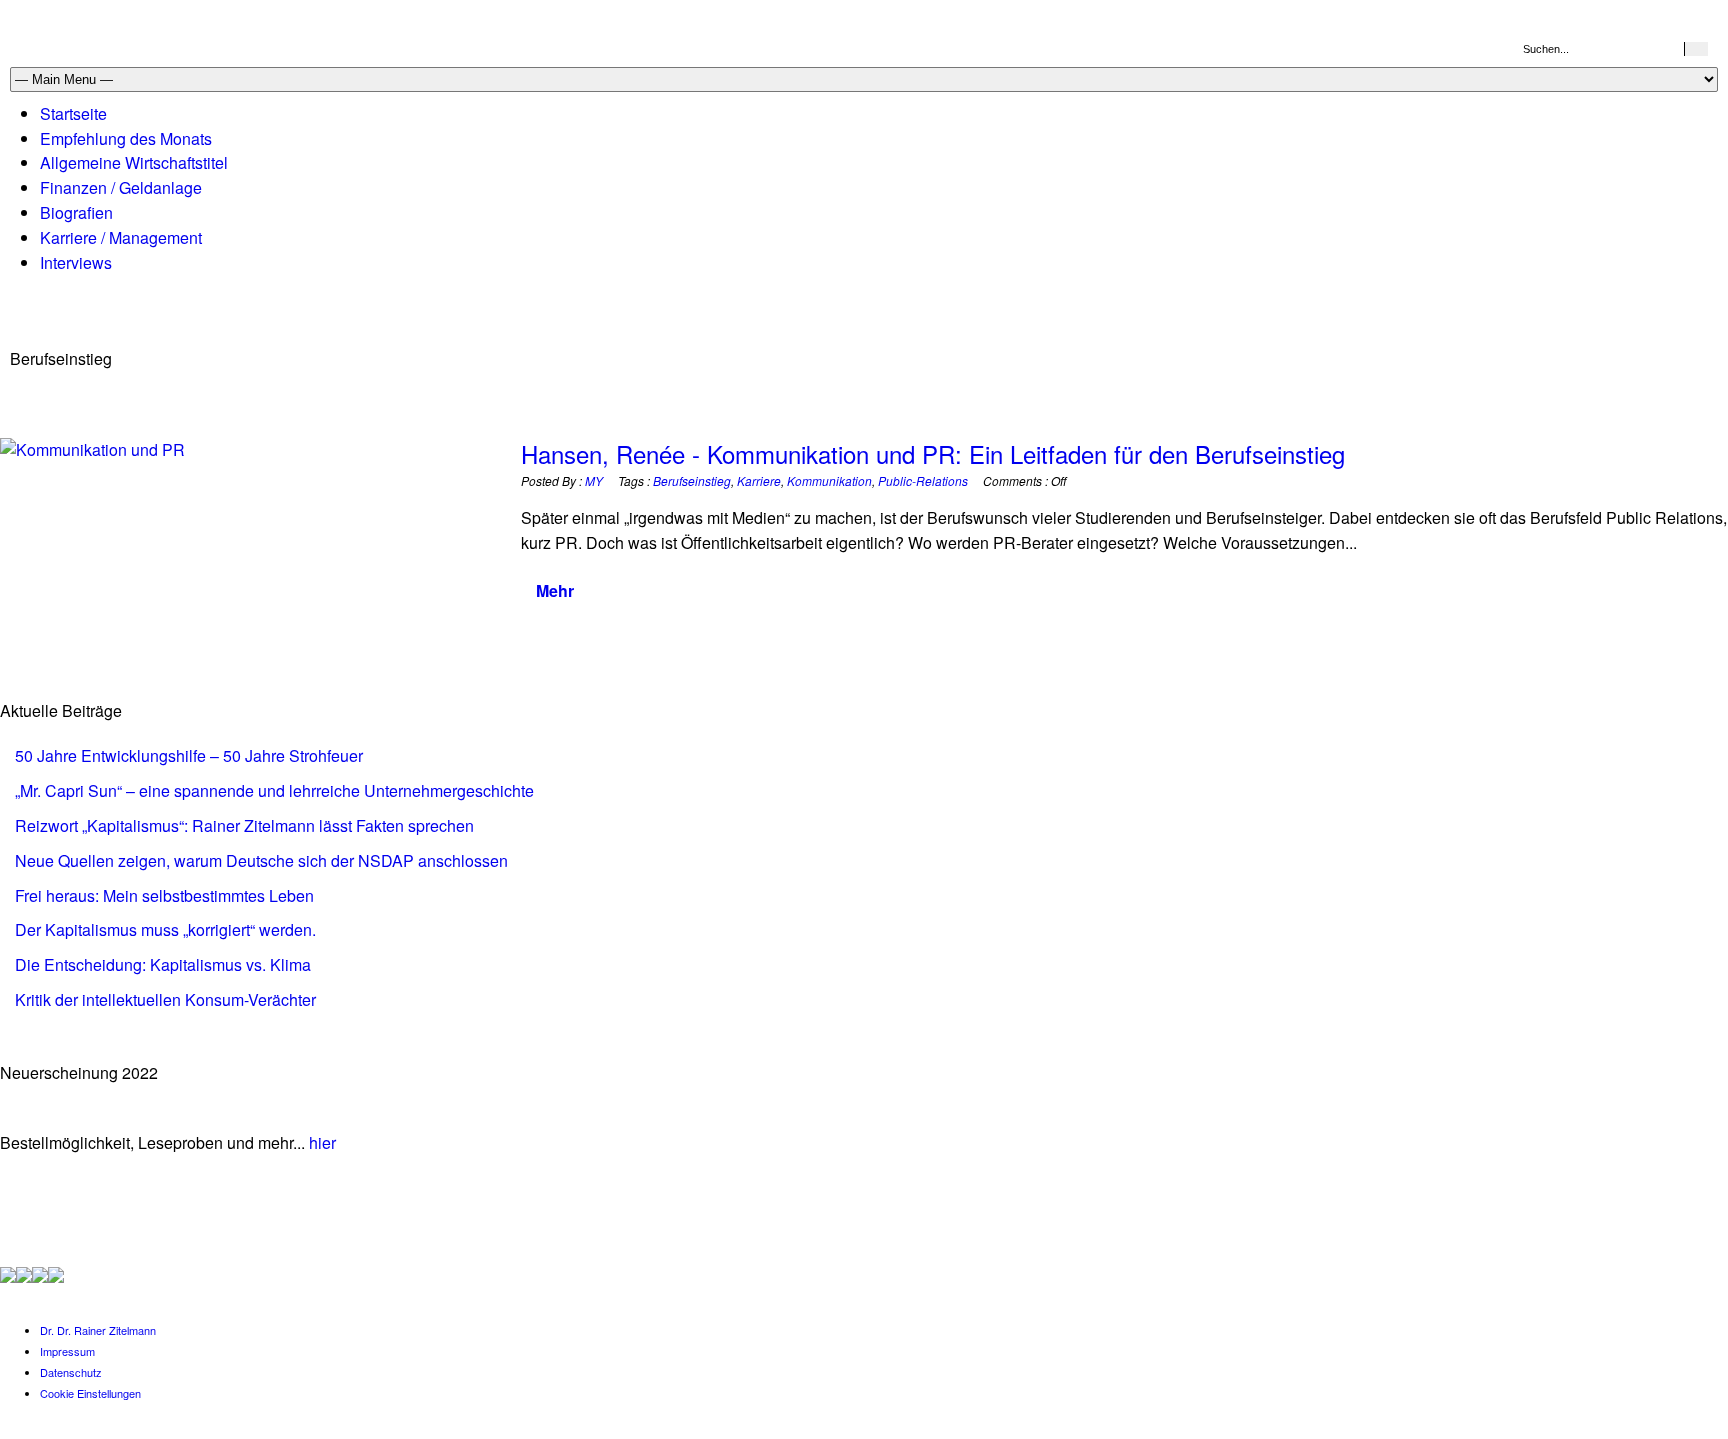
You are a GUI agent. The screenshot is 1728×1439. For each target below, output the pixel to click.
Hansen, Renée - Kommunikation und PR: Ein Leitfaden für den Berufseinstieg (933, 453)
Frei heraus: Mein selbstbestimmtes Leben (164, 895)
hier (322, 1142)
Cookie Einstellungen (90, 1393)
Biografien (76, 212)
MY (594, 480)
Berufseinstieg (692, 480)
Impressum (67, 1351)
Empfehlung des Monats (126, 138)
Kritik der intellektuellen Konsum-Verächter (165, 999)
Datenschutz (71, 1372)
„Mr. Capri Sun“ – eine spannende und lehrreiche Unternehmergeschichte (274, 790)
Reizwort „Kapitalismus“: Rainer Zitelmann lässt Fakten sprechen (244, 825)
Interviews (76, 262)
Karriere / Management (121, 237)
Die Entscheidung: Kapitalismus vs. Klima (163, 964)
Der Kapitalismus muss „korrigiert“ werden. (165, 929)
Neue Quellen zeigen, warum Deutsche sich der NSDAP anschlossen (261, 860)
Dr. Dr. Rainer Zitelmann (98, 1330)
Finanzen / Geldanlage (121, 187)
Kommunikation (829, 480)
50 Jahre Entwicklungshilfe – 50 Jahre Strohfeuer (189, 755)
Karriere (759, 480)
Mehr (555, 590)
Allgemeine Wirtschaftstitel (134, 162)
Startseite (73, 113)
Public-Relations (923, 480)
